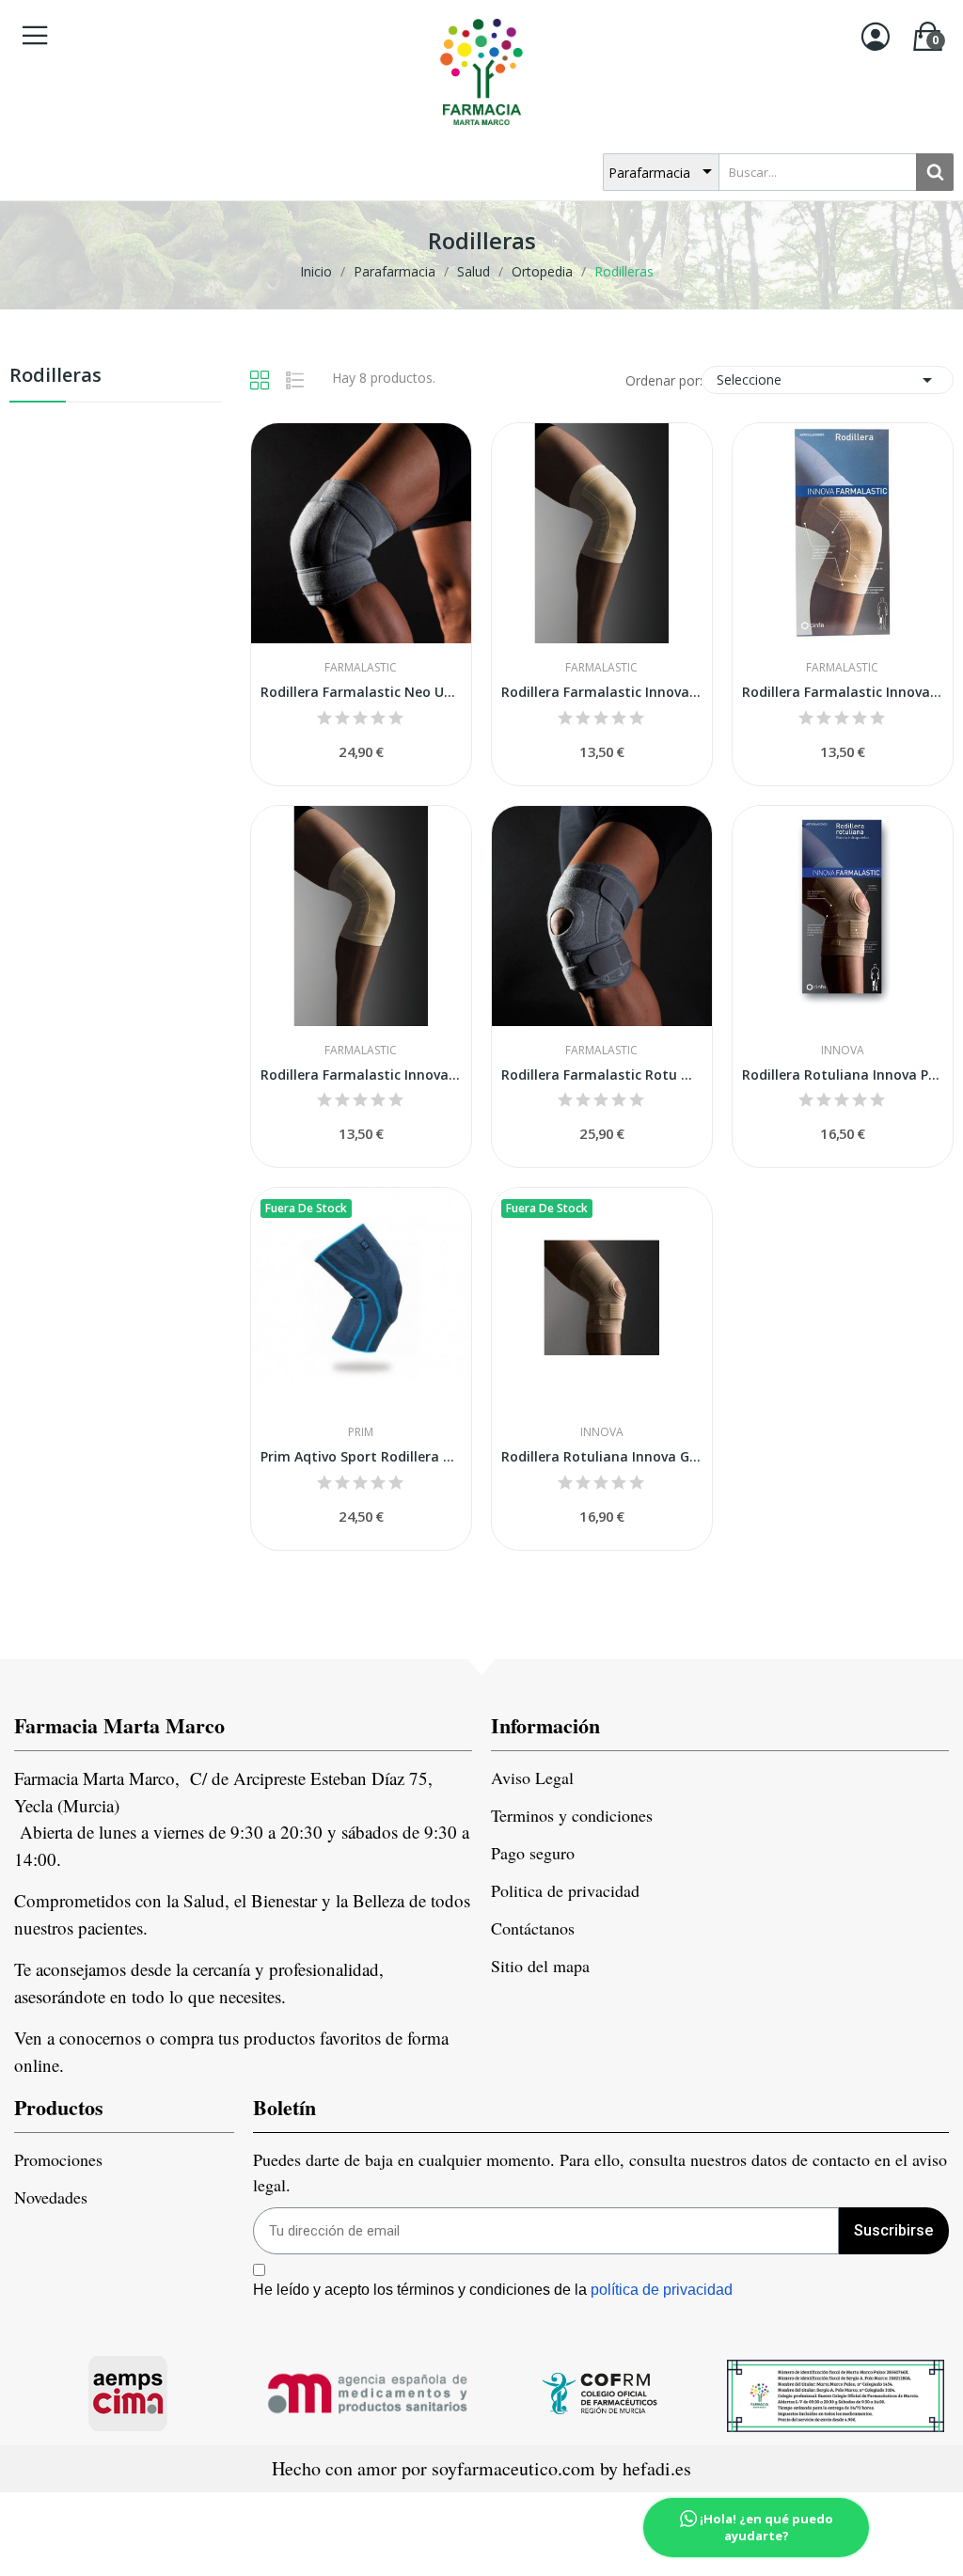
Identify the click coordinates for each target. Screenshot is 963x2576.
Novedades (51, 2197)
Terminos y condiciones (572, 1815)
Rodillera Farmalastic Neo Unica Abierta (361, 692)
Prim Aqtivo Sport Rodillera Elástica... (361, 1456)
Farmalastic (361, 668)
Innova (843, 1051)
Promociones (58, 2159)
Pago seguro (533, 1853)
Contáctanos (533, 1928)
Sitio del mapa (540, 1966)
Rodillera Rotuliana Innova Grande (602, 1456)
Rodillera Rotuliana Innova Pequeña (843, 1075)
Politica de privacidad (565, 1890)
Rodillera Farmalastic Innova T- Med (361, 1075)
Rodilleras (55, 377)
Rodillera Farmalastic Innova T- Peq (602, 692)
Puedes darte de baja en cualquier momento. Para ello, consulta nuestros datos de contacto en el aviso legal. (600, 2172)
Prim (361, 1432)
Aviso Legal (532, 1778)
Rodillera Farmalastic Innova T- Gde (843, 692)
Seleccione (828, 380)
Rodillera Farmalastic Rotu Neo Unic (602, 1075)
